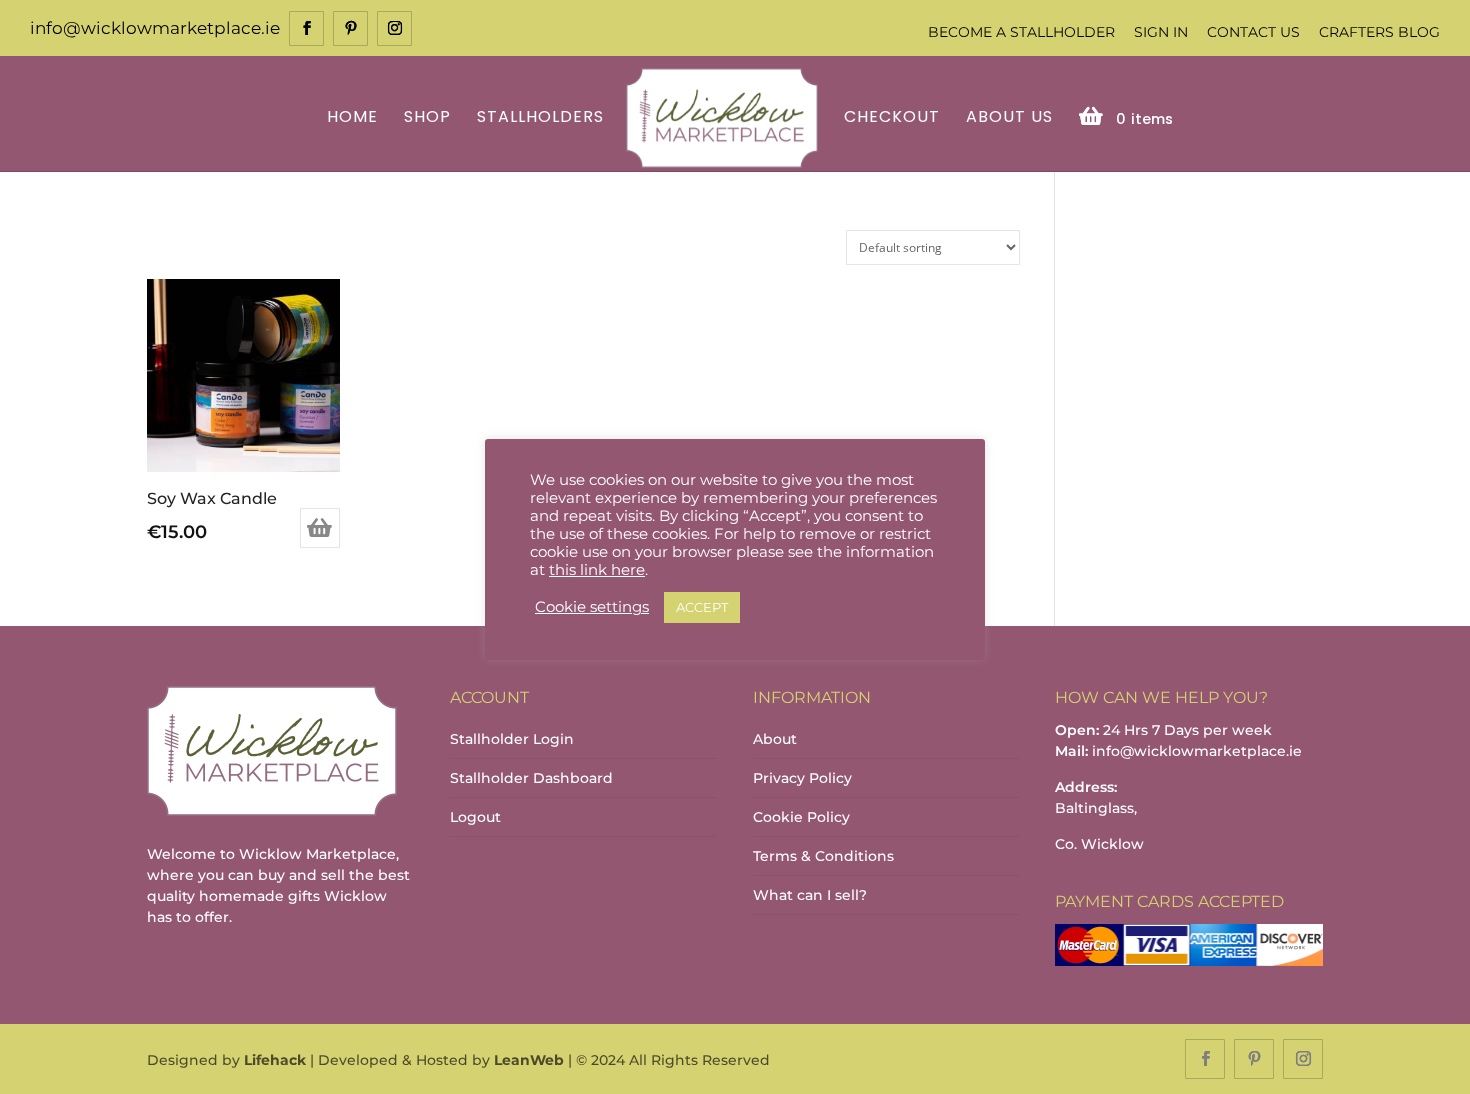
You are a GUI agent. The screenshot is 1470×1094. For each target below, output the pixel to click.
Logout (475, 817)
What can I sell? (810, 895)
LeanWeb (529, 1060)
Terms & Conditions (823, 856)
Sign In (1161, 32)
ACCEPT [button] (702, 607)
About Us (1009, 118)
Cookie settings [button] (592, 607)
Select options (320, 528)
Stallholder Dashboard (531, 778)
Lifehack (275, 1060)
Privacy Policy (802, 778)
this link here (597, 570)
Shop (427, 118)
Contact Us (1253, 32)
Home (352, 118)
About (775, 739)
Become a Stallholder (1021, 32)
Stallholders (540, 118)
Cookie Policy (801, 817)
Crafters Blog (1379, 32)
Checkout (892, 118)
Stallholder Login (512, 739)
